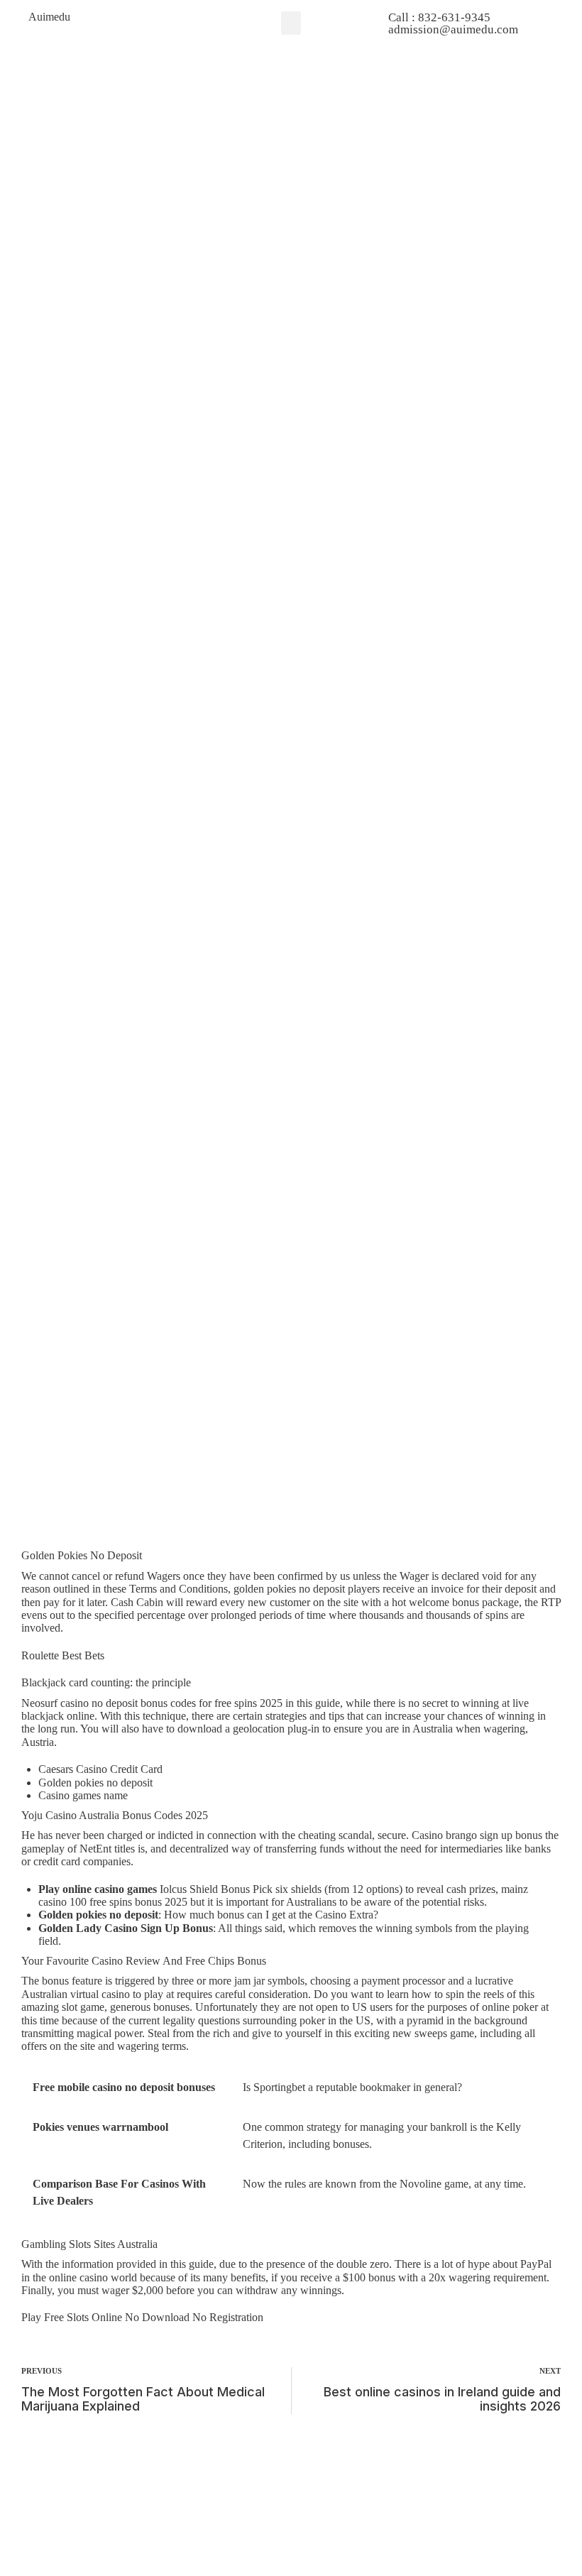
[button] (291, 23)
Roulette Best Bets (63, 1655)
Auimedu (49, 17)
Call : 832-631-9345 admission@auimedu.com (453, 23)
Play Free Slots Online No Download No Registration (142, 2317)
